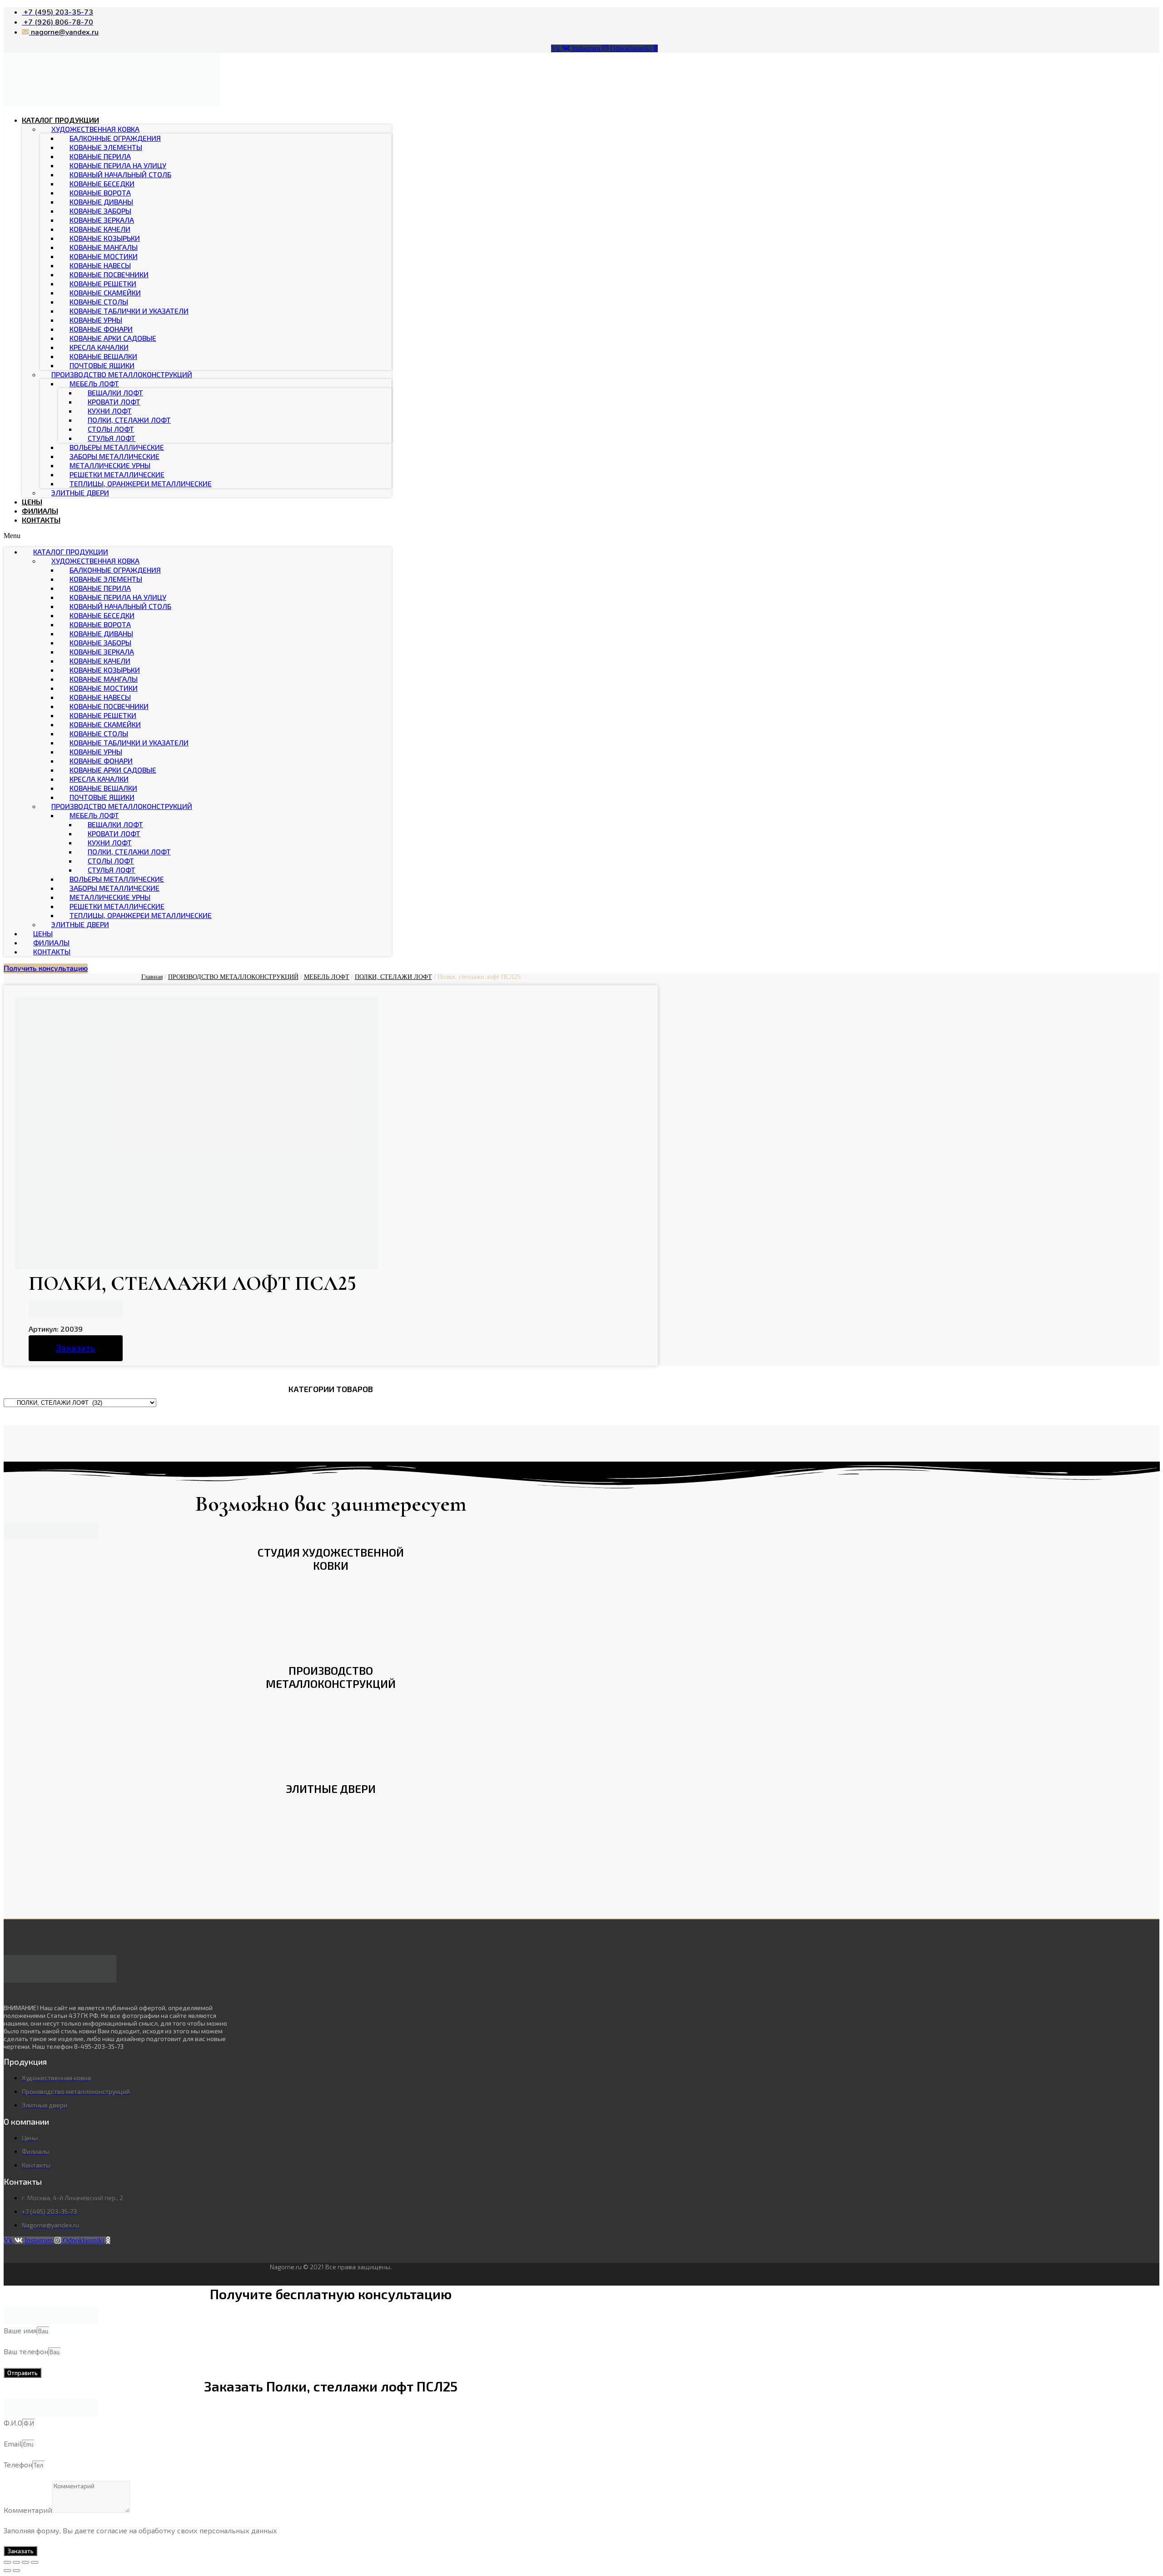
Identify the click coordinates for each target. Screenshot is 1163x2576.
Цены (32, 502)
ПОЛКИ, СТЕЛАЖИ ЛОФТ (129, 420)
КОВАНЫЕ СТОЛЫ (99, 302)
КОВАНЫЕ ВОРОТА (100, 192)
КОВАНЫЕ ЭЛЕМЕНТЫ (106, 147)
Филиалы (40, 511)
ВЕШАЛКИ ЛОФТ (115, 392)
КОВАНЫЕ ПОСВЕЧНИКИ (109, 274)
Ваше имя (20, 2330)
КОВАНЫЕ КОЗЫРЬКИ (105, 238)
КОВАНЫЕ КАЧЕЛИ (100, 229)
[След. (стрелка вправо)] (16, 2571)
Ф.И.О (13, 2423)
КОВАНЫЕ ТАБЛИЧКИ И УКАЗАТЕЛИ (129, 311)
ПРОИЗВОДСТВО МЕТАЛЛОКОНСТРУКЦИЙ (122, 374)
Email (13, 2444)
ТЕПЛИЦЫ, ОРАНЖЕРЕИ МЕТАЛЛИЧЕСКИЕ (141, 483)
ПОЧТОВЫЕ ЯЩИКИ (102, 365)
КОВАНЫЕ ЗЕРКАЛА (102, 220)
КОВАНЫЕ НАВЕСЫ (100, 265)
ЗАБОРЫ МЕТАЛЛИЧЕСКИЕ (114, 456)
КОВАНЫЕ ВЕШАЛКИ (103, 356)
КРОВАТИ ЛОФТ (114, 402)
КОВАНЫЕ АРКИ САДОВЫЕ (113, 338)
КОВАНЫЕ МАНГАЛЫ (104, 247)
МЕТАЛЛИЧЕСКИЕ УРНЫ (110, 465)
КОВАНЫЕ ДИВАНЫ (101, 202)
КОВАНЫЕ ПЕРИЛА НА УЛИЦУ (118, 165)
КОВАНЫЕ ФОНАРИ (101, 329)
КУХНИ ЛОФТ (110, 411)
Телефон (18, 2464)
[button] (198, 536)
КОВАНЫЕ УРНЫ (96, 320)
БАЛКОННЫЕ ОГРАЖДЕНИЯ (115, 138)
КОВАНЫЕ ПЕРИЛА (100, 156)
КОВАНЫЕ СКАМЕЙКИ (105, 292)
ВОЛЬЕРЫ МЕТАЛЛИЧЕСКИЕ (117, 447)
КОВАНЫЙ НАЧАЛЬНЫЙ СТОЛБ (120, 174)
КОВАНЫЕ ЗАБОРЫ (100, 211)
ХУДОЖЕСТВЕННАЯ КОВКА (95, 129)
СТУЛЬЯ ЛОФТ (112, 438)
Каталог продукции (60, 120)
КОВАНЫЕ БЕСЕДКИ (102, 183)
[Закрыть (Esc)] (7, 2562)
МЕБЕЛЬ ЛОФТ (94, 383)
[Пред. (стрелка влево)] (7, 2571)
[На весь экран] (25, 2562)
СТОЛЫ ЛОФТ (111, 429)
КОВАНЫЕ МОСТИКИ (104, 256)
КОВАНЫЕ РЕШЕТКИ (103, 283)
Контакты (41, 520)
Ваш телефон (26, 2351)
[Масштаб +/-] (35, 2562)
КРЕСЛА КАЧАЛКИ (99, 347)
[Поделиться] (16, 2562)
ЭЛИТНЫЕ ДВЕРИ (80, 492)
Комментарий (28, 2510)
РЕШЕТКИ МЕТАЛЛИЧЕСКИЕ (117, 474)
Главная (152, 977)
